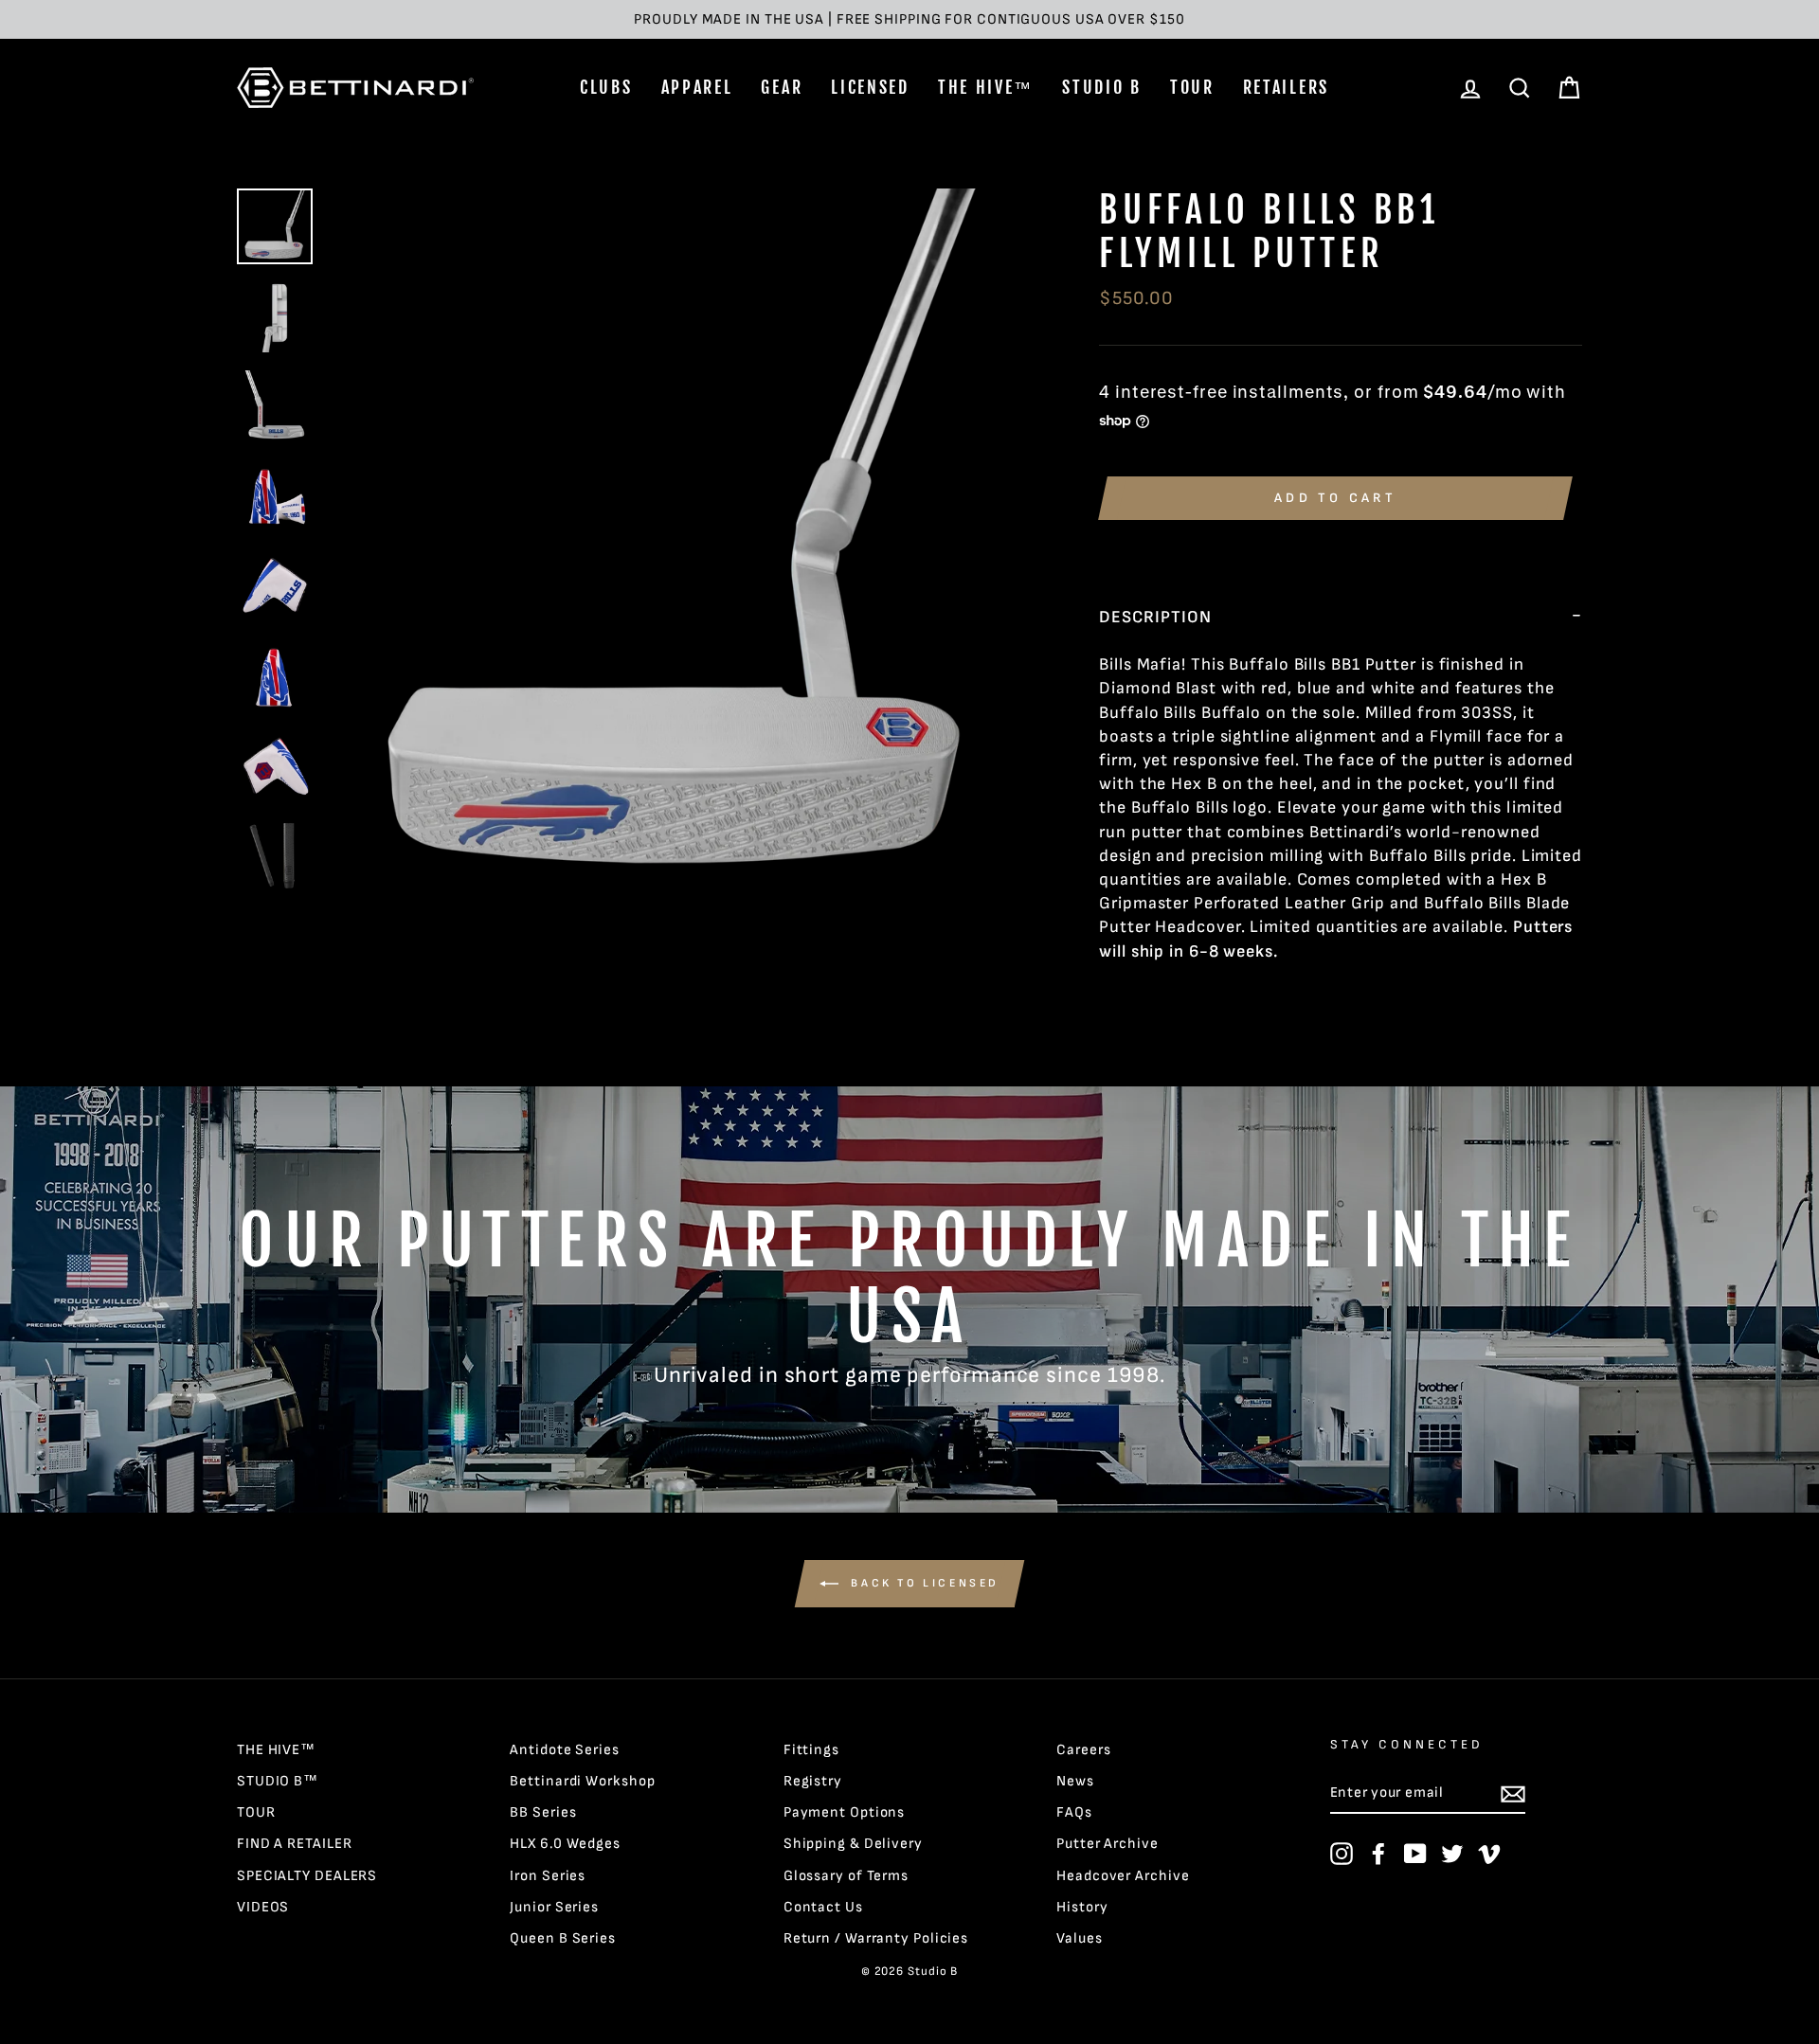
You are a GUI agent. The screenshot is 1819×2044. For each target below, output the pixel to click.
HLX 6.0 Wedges (565, 1844)
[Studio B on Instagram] (1342, 1854)
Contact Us (823, 1907)
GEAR (782, 87)
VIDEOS (263, 1907)
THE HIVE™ (986, 87)
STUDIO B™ (278, 1781)
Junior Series (554, 1907)
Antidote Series (565, 1750)
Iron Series (548, 1876)
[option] (909, 19)
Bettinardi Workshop (582, 1781)
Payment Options (845, 1812)
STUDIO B (1102, 87)
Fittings (811, 1750)
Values (1079, 1938)
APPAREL (697, 87)
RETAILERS (1286, 87)
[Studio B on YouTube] (1415, 1854)
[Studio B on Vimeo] (1489, 1854)
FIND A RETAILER (295, 1844)
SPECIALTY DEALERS (307, 1876)
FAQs (1074, 1812)
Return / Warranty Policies (876, 1938)
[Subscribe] (1513, 1793)
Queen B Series (563, 1938)
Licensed (870, 87)
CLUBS (606, 87)
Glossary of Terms (846, 1876)
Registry (813, 1781)
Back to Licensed (923, 1583)
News (1075, 1781)
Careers (1083, 1750)
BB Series (543, 1812)
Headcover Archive (1123, 1876)
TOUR (1192, 87)
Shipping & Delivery (853, 1844)
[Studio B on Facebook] (1378, 1854)
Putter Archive (1108, 1844)
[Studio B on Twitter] (1452, 1854)
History (1082, 1907)
